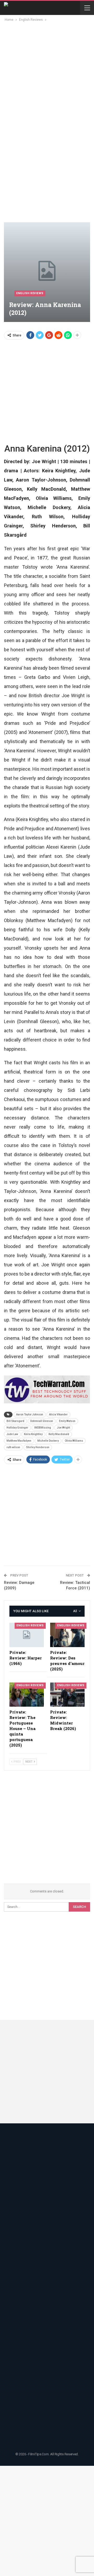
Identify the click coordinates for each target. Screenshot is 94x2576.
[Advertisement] (47, 72)
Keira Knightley (33, 1434)
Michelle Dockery (48, 1441)
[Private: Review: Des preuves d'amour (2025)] (67, 1635)
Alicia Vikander (58, 1414)
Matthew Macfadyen (19, 1441)
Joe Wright (63, 1428)
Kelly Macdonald (59, 1434)
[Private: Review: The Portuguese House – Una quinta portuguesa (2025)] (27, 1695)
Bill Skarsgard (15, 1421)
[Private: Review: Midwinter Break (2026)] (67, 1695)
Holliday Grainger (17, 1428)
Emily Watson (67, 1421)
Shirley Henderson (38, 1447)
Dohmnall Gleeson (42, 1421)
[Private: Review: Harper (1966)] (27, 1635)
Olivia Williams (74, 1441)
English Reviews (30, 293)
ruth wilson (13, 1447)
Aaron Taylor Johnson (30, 1414)
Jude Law (12, 1434)
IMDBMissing (43, 1428)
